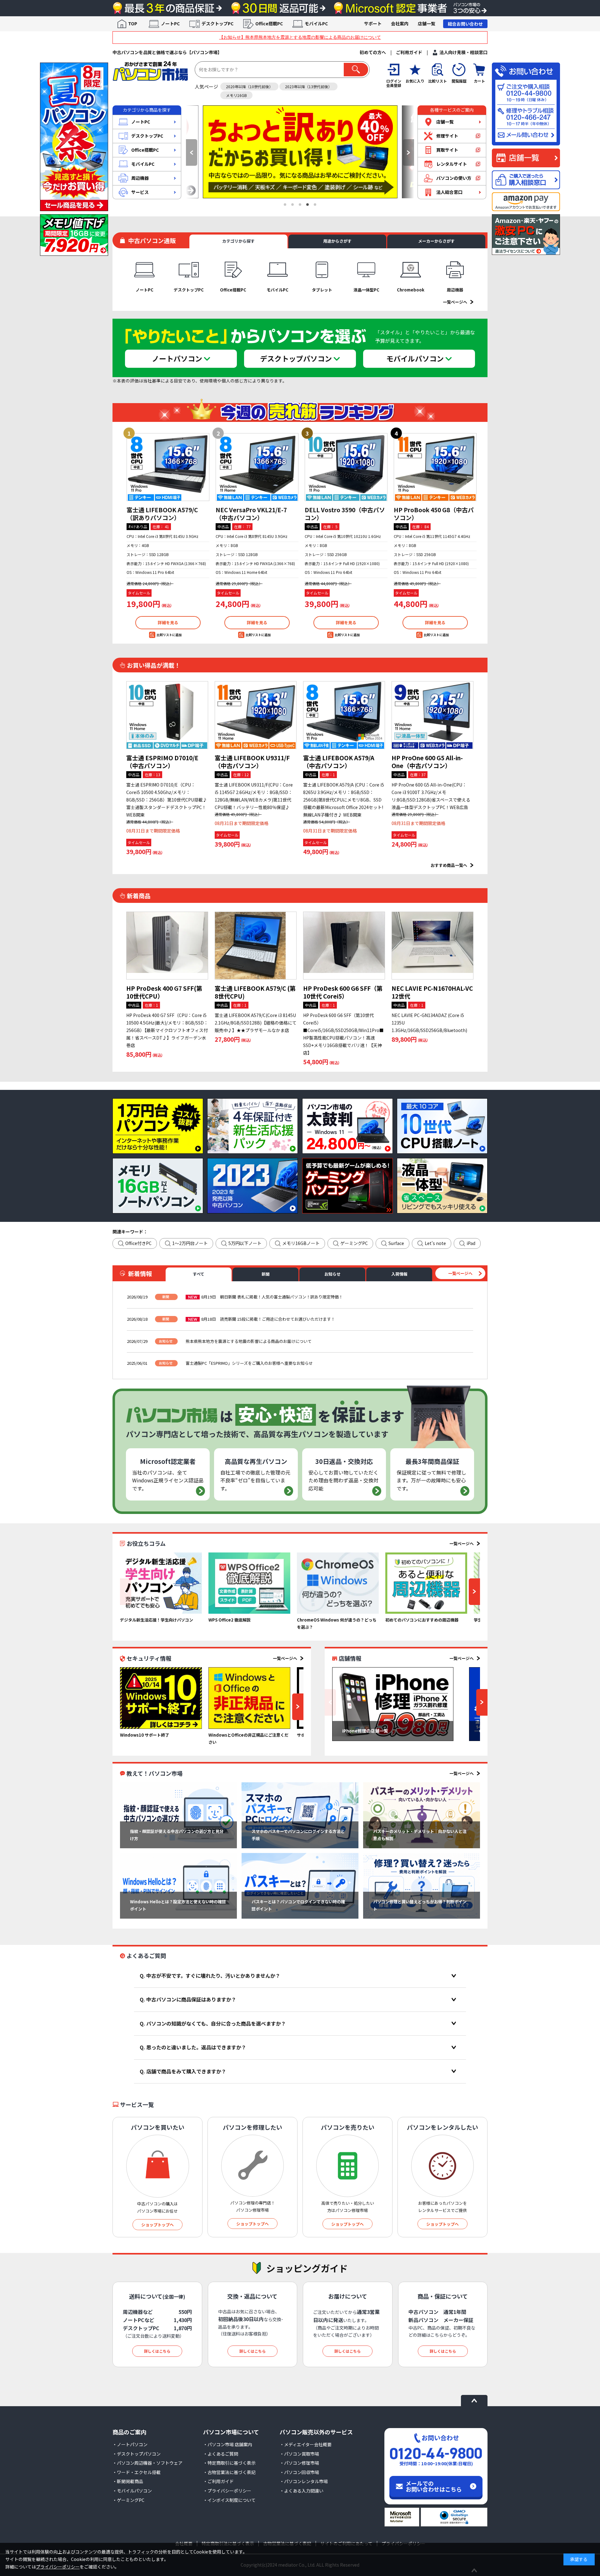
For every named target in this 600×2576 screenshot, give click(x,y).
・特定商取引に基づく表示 (229, 2463)
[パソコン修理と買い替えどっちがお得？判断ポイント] (422, 1886)
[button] (192, 152)
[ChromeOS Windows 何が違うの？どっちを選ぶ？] (338, 1583)
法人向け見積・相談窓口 (463, 52)
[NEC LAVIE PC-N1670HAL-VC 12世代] (432, 946)
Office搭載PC (269, 23)
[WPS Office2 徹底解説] (249, 1583)
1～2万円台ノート (190, 1243)
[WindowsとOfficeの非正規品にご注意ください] (249, 1698)
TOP (133, 23)
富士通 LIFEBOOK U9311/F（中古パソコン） (252, 762)
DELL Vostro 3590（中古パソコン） (345, 514)
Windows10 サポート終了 (145, 1735)
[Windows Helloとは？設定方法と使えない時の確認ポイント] (178, 1886)
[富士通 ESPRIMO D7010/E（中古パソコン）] (167, 715)
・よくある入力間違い (302, 2491)
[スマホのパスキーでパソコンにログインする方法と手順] (300, 1815)
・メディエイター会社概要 (306, 2444)
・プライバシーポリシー (227, 2491)
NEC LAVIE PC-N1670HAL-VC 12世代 (432, 992)
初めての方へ (373, 52)
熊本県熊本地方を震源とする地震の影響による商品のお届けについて (249, 1341)
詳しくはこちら (157, 2351)
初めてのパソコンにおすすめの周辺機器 (422, 1620)
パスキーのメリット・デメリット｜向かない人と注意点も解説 (420, 1835)
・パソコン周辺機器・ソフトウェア (147, 2463)
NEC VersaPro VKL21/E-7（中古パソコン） (251, 514)
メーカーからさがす (436, 241)
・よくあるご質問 (221, 2454)
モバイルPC (316, 23)
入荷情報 (399, 1274)
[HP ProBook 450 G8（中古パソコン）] (435, 467)
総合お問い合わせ (465, 24)
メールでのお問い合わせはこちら (434, 2486)
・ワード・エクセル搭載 (137, 2472)
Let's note (435, 1243)
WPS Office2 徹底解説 (230, 1620)
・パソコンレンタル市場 (304, 2481)
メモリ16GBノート (301, 1243)
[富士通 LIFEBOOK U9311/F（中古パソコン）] (256, 715)
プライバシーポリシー (58, 2567)
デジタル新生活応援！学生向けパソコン (157, 1620)
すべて (199, 1274)
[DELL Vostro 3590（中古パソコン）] (346, 467)
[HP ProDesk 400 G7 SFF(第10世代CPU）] (167, 946)
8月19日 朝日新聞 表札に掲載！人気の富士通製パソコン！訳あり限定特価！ (272, 1297)
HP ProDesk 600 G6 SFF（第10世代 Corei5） (343, 992)
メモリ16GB (236, 95)
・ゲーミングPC (128, 2500)
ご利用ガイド (409, 52)
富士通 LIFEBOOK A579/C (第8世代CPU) (255, 992)
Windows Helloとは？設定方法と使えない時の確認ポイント (178, 1905)
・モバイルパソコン (132, 2491)
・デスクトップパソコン (137, 2454)
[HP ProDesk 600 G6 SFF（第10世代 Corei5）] (344, 946)
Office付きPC (138, 1243)
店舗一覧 (427, 23)
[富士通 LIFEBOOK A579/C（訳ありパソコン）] (168, 467)
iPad (471, 1243)
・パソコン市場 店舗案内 (228, 2444)
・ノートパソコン (130, 2444)
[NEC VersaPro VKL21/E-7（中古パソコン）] (257, 467)
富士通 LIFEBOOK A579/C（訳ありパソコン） (162, 514)
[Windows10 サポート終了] (161, 1698)
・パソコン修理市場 (299, 2463)
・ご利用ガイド (218, 2481)
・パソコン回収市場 (299, 2472)
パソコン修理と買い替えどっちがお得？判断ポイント (420, 1905)
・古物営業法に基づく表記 (229, 2472)
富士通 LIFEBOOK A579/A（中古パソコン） (339, 762)
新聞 (266, 1274)
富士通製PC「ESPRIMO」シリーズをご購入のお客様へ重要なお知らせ (249, 1363)
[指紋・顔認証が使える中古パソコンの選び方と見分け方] (178, 1815)
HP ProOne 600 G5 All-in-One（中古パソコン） (427, 762)
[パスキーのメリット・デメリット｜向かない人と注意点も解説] (422, 1815)
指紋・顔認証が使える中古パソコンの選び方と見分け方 (177, 1835)
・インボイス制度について (229, 2500)
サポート (373, 23)
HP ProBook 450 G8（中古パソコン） (434, 514)
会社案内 (400, 23)
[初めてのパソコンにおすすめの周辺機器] (426, 1583)
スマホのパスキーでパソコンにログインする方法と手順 (298, 1835)
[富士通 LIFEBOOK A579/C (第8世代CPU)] (256, 946)
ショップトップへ (157, 2225)
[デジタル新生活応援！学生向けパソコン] (161, 1583)
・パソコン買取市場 (299, 2454)
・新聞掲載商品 (128, 2481)
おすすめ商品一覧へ (449, 865)
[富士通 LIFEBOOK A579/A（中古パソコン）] (344, 715)
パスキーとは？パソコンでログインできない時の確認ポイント (298, 1905)
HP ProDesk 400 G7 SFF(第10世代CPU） (164, 992)
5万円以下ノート (245, 1243)
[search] (356, 70)
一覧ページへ (455, 302)
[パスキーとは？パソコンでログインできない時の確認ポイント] (300, 1886)
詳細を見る (168, 622)
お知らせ (332, 1274)
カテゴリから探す (238, 241)
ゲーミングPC (354, 1243)
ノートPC (170, 23)
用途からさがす (337, 241)
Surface (396, 1243)
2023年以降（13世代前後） (308, 86)
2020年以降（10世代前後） (249, 86)
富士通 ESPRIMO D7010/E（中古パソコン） (162, 762)
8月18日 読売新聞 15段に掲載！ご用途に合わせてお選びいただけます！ (268, 1319)
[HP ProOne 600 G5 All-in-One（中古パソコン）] (432, 715)
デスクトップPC (217, 23)
